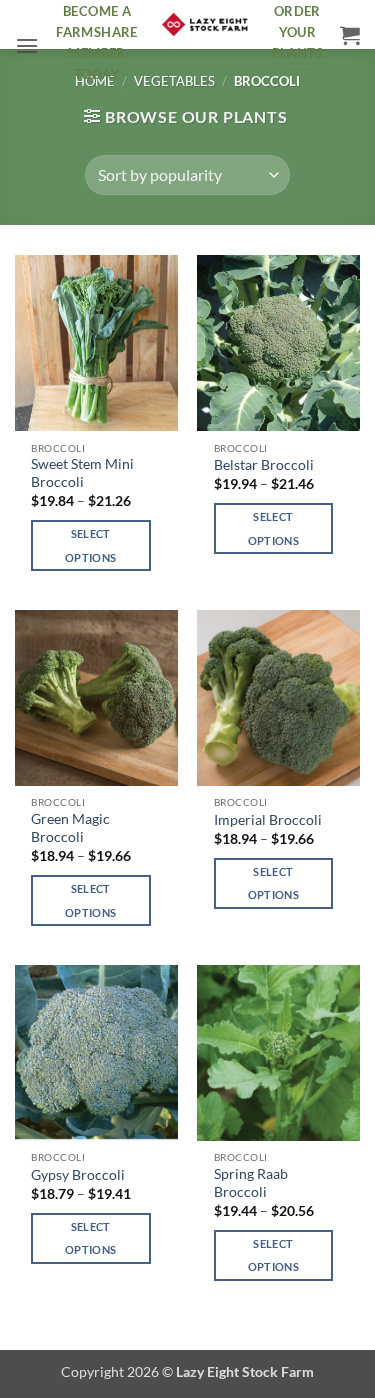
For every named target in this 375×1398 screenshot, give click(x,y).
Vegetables (174, 81)
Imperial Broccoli (268, 820)
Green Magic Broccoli (70, 828)
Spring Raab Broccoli (251, 1183)
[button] (27, 45)
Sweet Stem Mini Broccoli (82, 473)
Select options (90, 545)
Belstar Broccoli (264, 465)
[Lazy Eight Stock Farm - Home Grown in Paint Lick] (205, 24)
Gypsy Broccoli (78, 1175)
